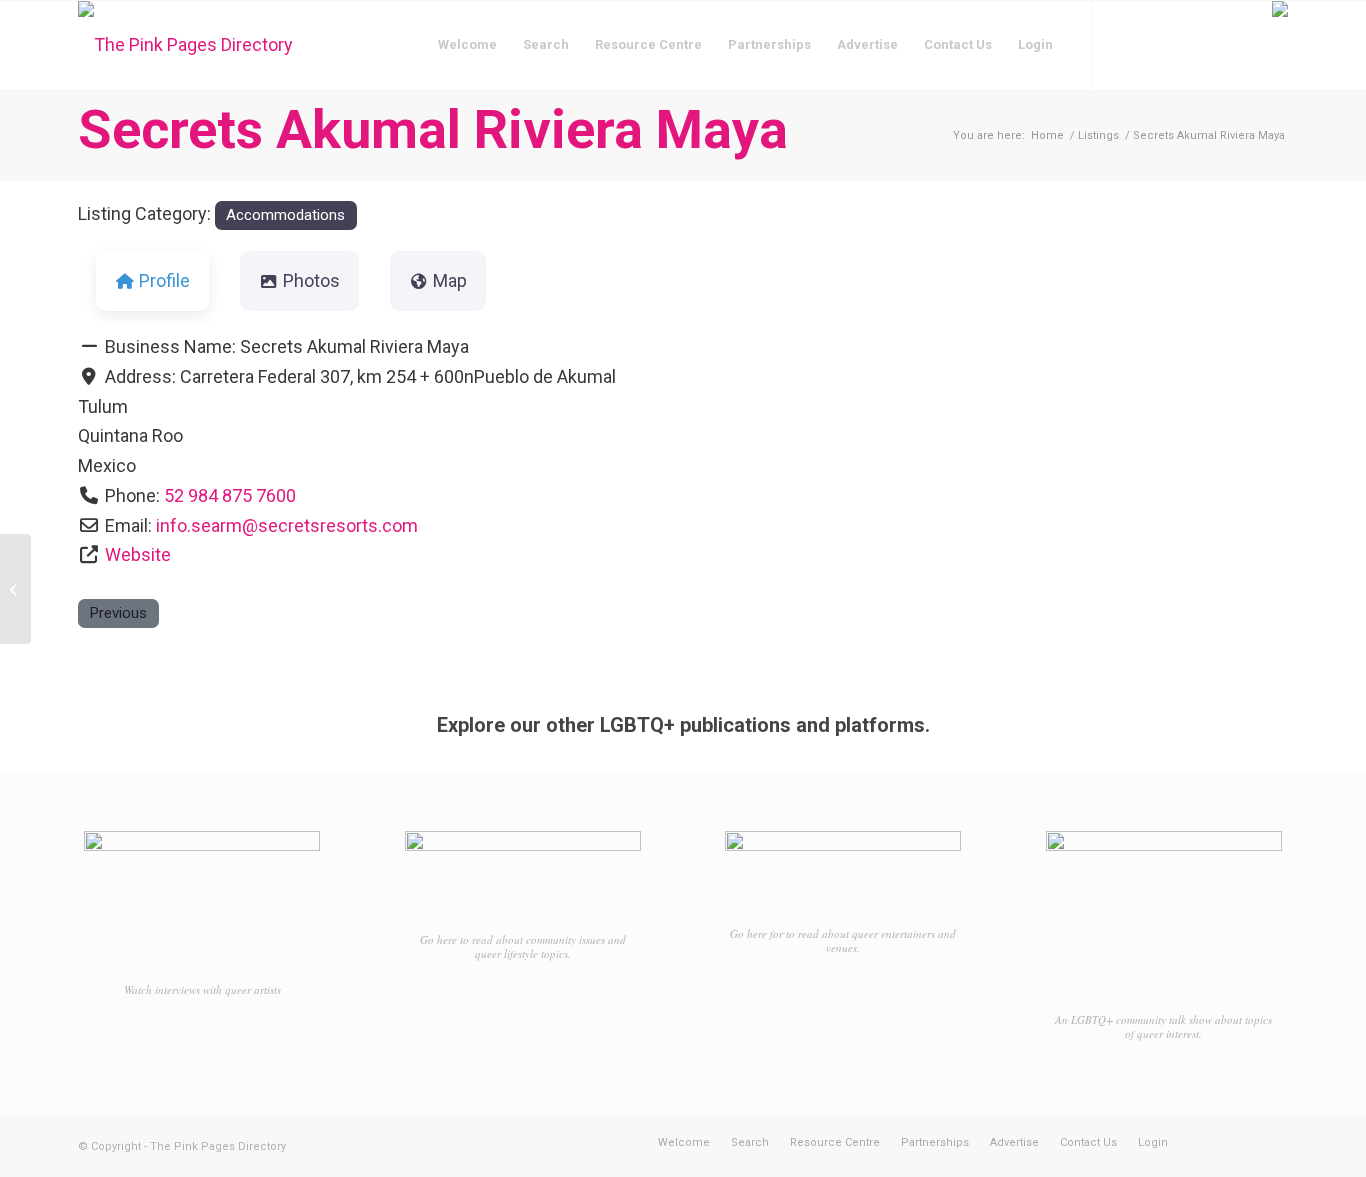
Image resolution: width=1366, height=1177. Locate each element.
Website (138, 554)
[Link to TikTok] (1183, 44)
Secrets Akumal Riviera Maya (433, 129)
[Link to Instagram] (1153, 44)
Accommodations (285, 215)
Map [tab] (450, 280)
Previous (118, 613)
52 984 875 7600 (230, 495)
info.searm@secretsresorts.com (287, 525)
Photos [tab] (311, 280)
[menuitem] (467, 45)
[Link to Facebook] (1123, 44)
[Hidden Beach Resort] (15, 589)
